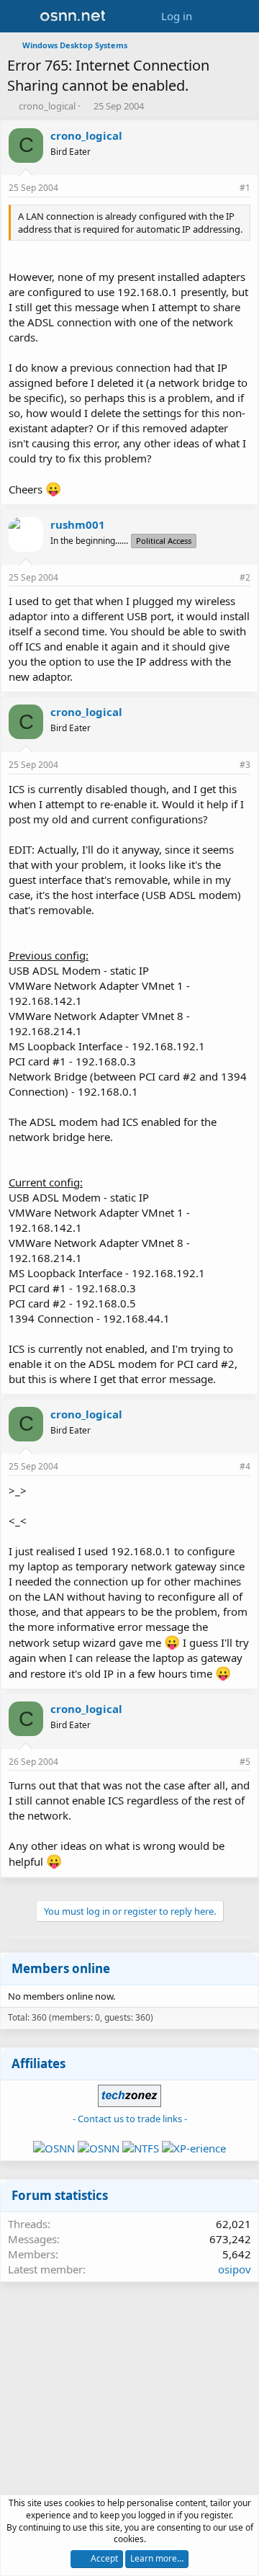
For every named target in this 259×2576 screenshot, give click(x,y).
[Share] (225, 188)
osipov (235, 2269)
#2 (245, 577)
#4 (245, 1466)
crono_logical (47, 106)
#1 (245, 188)
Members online (61, 1968)
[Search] (242, 16)
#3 (245, 765)
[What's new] (213, 16)
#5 (245, 1762)
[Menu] (20, 17)
